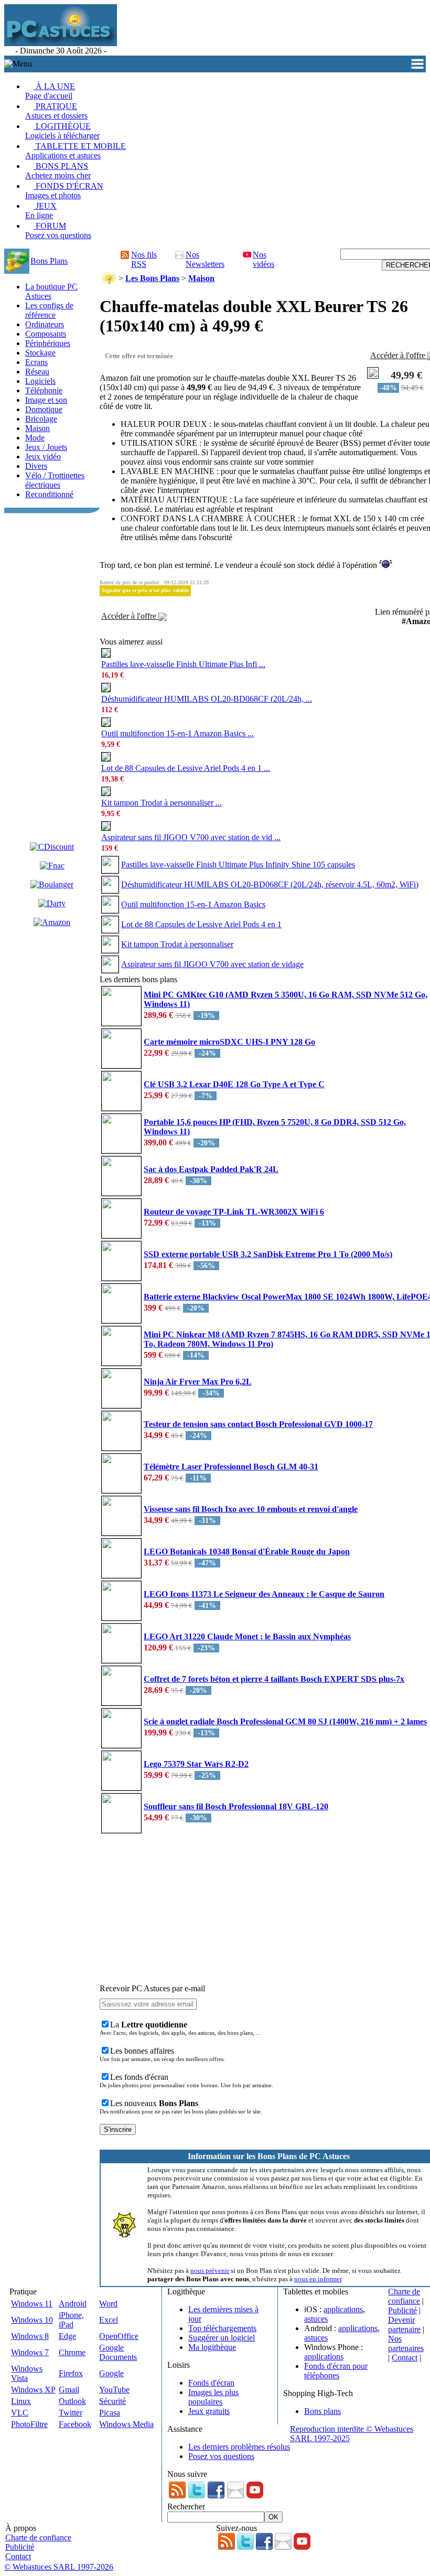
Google (111, 2373)
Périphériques (48, 343)
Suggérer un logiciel (222, 2338)
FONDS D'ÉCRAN (64, 191)
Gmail (69, 2390)
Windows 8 (30, 2336)
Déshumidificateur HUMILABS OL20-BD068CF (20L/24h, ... (207, 699)
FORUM (58, 230)
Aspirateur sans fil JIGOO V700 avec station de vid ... (191, 837)
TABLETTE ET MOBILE (76, 151)
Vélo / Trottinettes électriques (55, 480)
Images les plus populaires (213, 2397)
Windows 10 (32, 2320)
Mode (35, 438)
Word (108, 2304)
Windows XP (33, 2390)
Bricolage (41, 419)
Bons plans (322, 2411)
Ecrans (36, 362)
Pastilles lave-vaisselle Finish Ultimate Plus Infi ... (183, 664)
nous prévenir (210, 2271)
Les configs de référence (49, 310)
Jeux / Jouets (46, 447)
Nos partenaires (406, 2343)
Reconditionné (49, 494)
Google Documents (118, 2352)
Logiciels (40, 381)
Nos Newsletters (205, 259)
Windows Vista (27, 2373)
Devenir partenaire (404, 2325)
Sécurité (112, 2401)
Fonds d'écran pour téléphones (336, 2371)
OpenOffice (119, 2336)
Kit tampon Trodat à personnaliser (177, 944)
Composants (46, 334)
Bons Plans (49, 261)
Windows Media (126, 2424)
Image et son (46, 400)
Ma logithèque (212, 2347)
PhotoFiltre (29, 2424)
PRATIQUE (56, 111)
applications (343, 2309)
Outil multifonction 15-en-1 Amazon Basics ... (178, 733)
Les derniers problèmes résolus (239, 2447)
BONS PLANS (58, 171)
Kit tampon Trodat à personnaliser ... (162, 803)
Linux (21, 2401)
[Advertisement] (52, 675)
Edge (67, 2336)
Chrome (72, 2352)
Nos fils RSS (144, 259)
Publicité (402, 2310)
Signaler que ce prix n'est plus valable (145, 590)
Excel (109, 2320)
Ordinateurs (45, 324)
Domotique (44, 409)
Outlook (72, 2401)
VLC (20, 2413)
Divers (36, 466)
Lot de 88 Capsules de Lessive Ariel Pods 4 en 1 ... (186, 768)
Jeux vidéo (43, 457)
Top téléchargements (222, 2328)
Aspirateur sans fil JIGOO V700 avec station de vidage (212, 964)
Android (73, 2304)
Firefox (71, 2373)
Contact (405, 2358)
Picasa (110, 2413)
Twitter (71, 2413)
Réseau (37, 372)
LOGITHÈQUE (62, 131)
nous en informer (318, 2279)
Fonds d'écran (211, 2383)
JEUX (41, 211)
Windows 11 (32, 2304)
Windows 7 (30, 2352)
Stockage (40, 353)
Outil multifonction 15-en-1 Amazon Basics (193, 904)
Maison (37, 428)
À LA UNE (50, 91)
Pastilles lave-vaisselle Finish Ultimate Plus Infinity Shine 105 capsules (238, 865)
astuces (316, 2319)
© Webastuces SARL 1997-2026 (59, 2567)
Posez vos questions (221, 2456)
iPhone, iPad (71, 2320)
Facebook (75, 2424)
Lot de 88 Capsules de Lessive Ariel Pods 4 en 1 (201, 924)
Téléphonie (44, 390)
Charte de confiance (404, 2296)
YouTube (114, 2390)
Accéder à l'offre (130, 616)
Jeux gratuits (209, 2411)
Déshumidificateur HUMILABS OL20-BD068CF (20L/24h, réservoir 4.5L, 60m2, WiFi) (270, 884)
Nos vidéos (264, 259)
